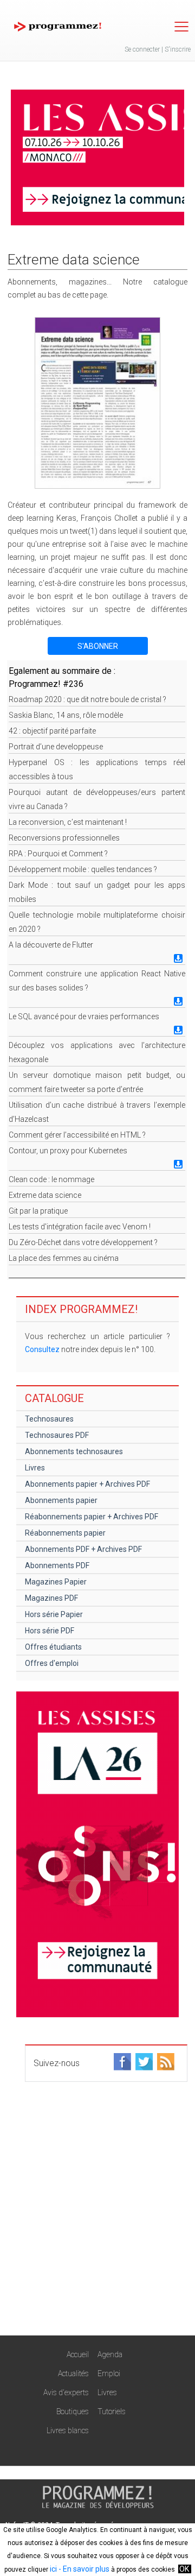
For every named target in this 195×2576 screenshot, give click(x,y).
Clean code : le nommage (51, 1179)
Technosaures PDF (57, 1435)
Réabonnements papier (65, 1533)
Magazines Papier (56, 1582)
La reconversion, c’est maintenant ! (68, 822)
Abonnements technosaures (74, 1451)
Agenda (110, 2354)
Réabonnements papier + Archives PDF (92, 1517)
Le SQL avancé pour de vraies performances (84, 1016)
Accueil (78, 2354)
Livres (35, 1468)
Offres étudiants (53, 1647)
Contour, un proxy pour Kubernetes (68, 1151)
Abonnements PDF (57, 1565)
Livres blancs (68, 2430)
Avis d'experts (66, 2392)
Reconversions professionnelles (64, 838)
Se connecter (142, 49)
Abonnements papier (61, 1500)
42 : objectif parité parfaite (52, 731)
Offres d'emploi (52, 1663)
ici (53, 2569)
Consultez (42, 1349)
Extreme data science (45, 1195)
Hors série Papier (54, 1614)
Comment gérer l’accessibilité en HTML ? (77, 1135)
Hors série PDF (50, 1631)
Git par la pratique (38, 1211)
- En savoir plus (83, 2569)
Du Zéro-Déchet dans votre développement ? (83, 1242)
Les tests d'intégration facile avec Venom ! (80, 1227)
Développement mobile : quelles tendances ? (83, 869)
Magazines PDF (51, 1598)
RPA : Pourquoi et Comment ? (58, 854)
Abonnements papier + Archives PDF (87, 1484)
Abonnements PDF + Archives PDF (83, 1549)
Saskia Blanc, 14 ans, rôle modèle (66, 715)
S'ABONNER (98, 646)
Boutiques (73, 2411)
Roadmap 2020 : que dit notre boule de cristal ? (87, 699)
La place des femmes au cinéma (64, 1258)
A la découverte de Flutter (51, 945)
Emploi (109, 2373)
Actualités (73, 2373)
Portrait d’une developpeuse (56, 747)
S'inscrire (178, 49)
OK (184, 2569)
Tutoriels (112, 2411)
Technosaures (49, 1419)
